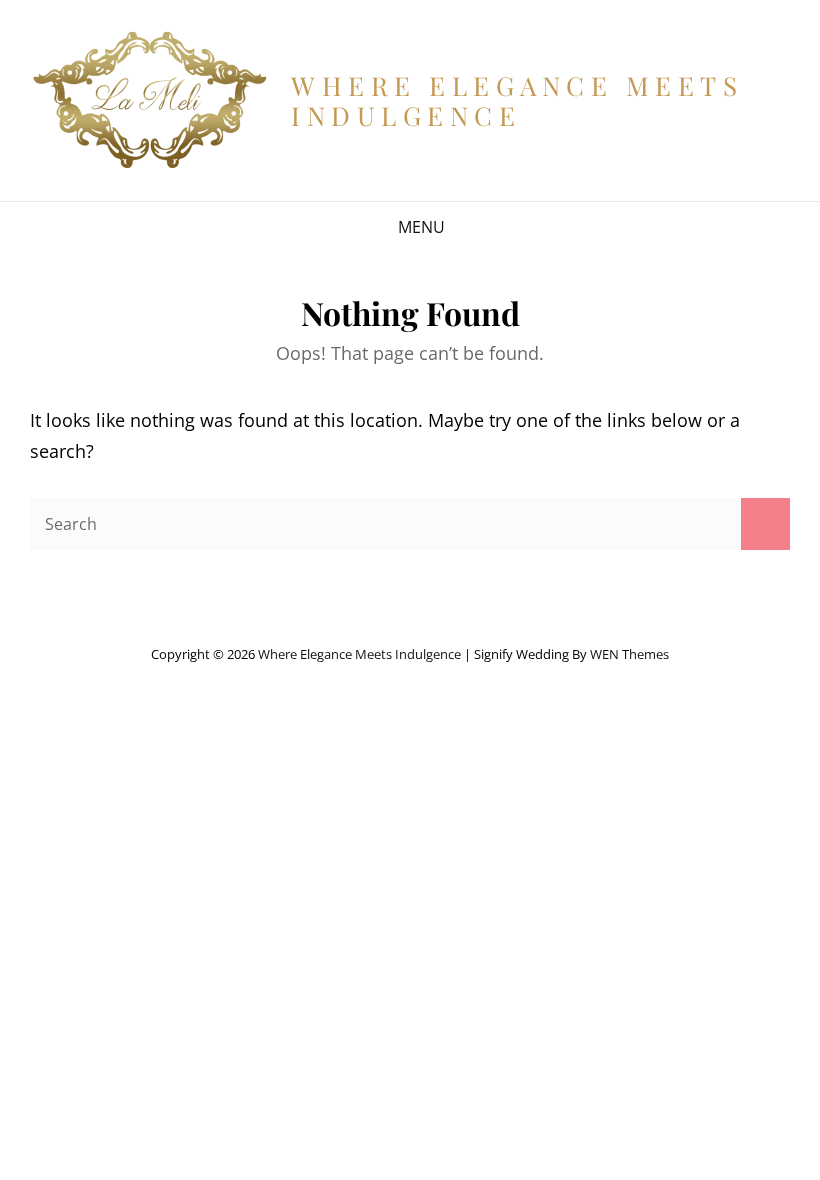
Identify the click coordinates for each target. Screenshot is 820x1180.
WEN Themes (629, 654)
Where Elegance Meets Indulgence (517, 100)
